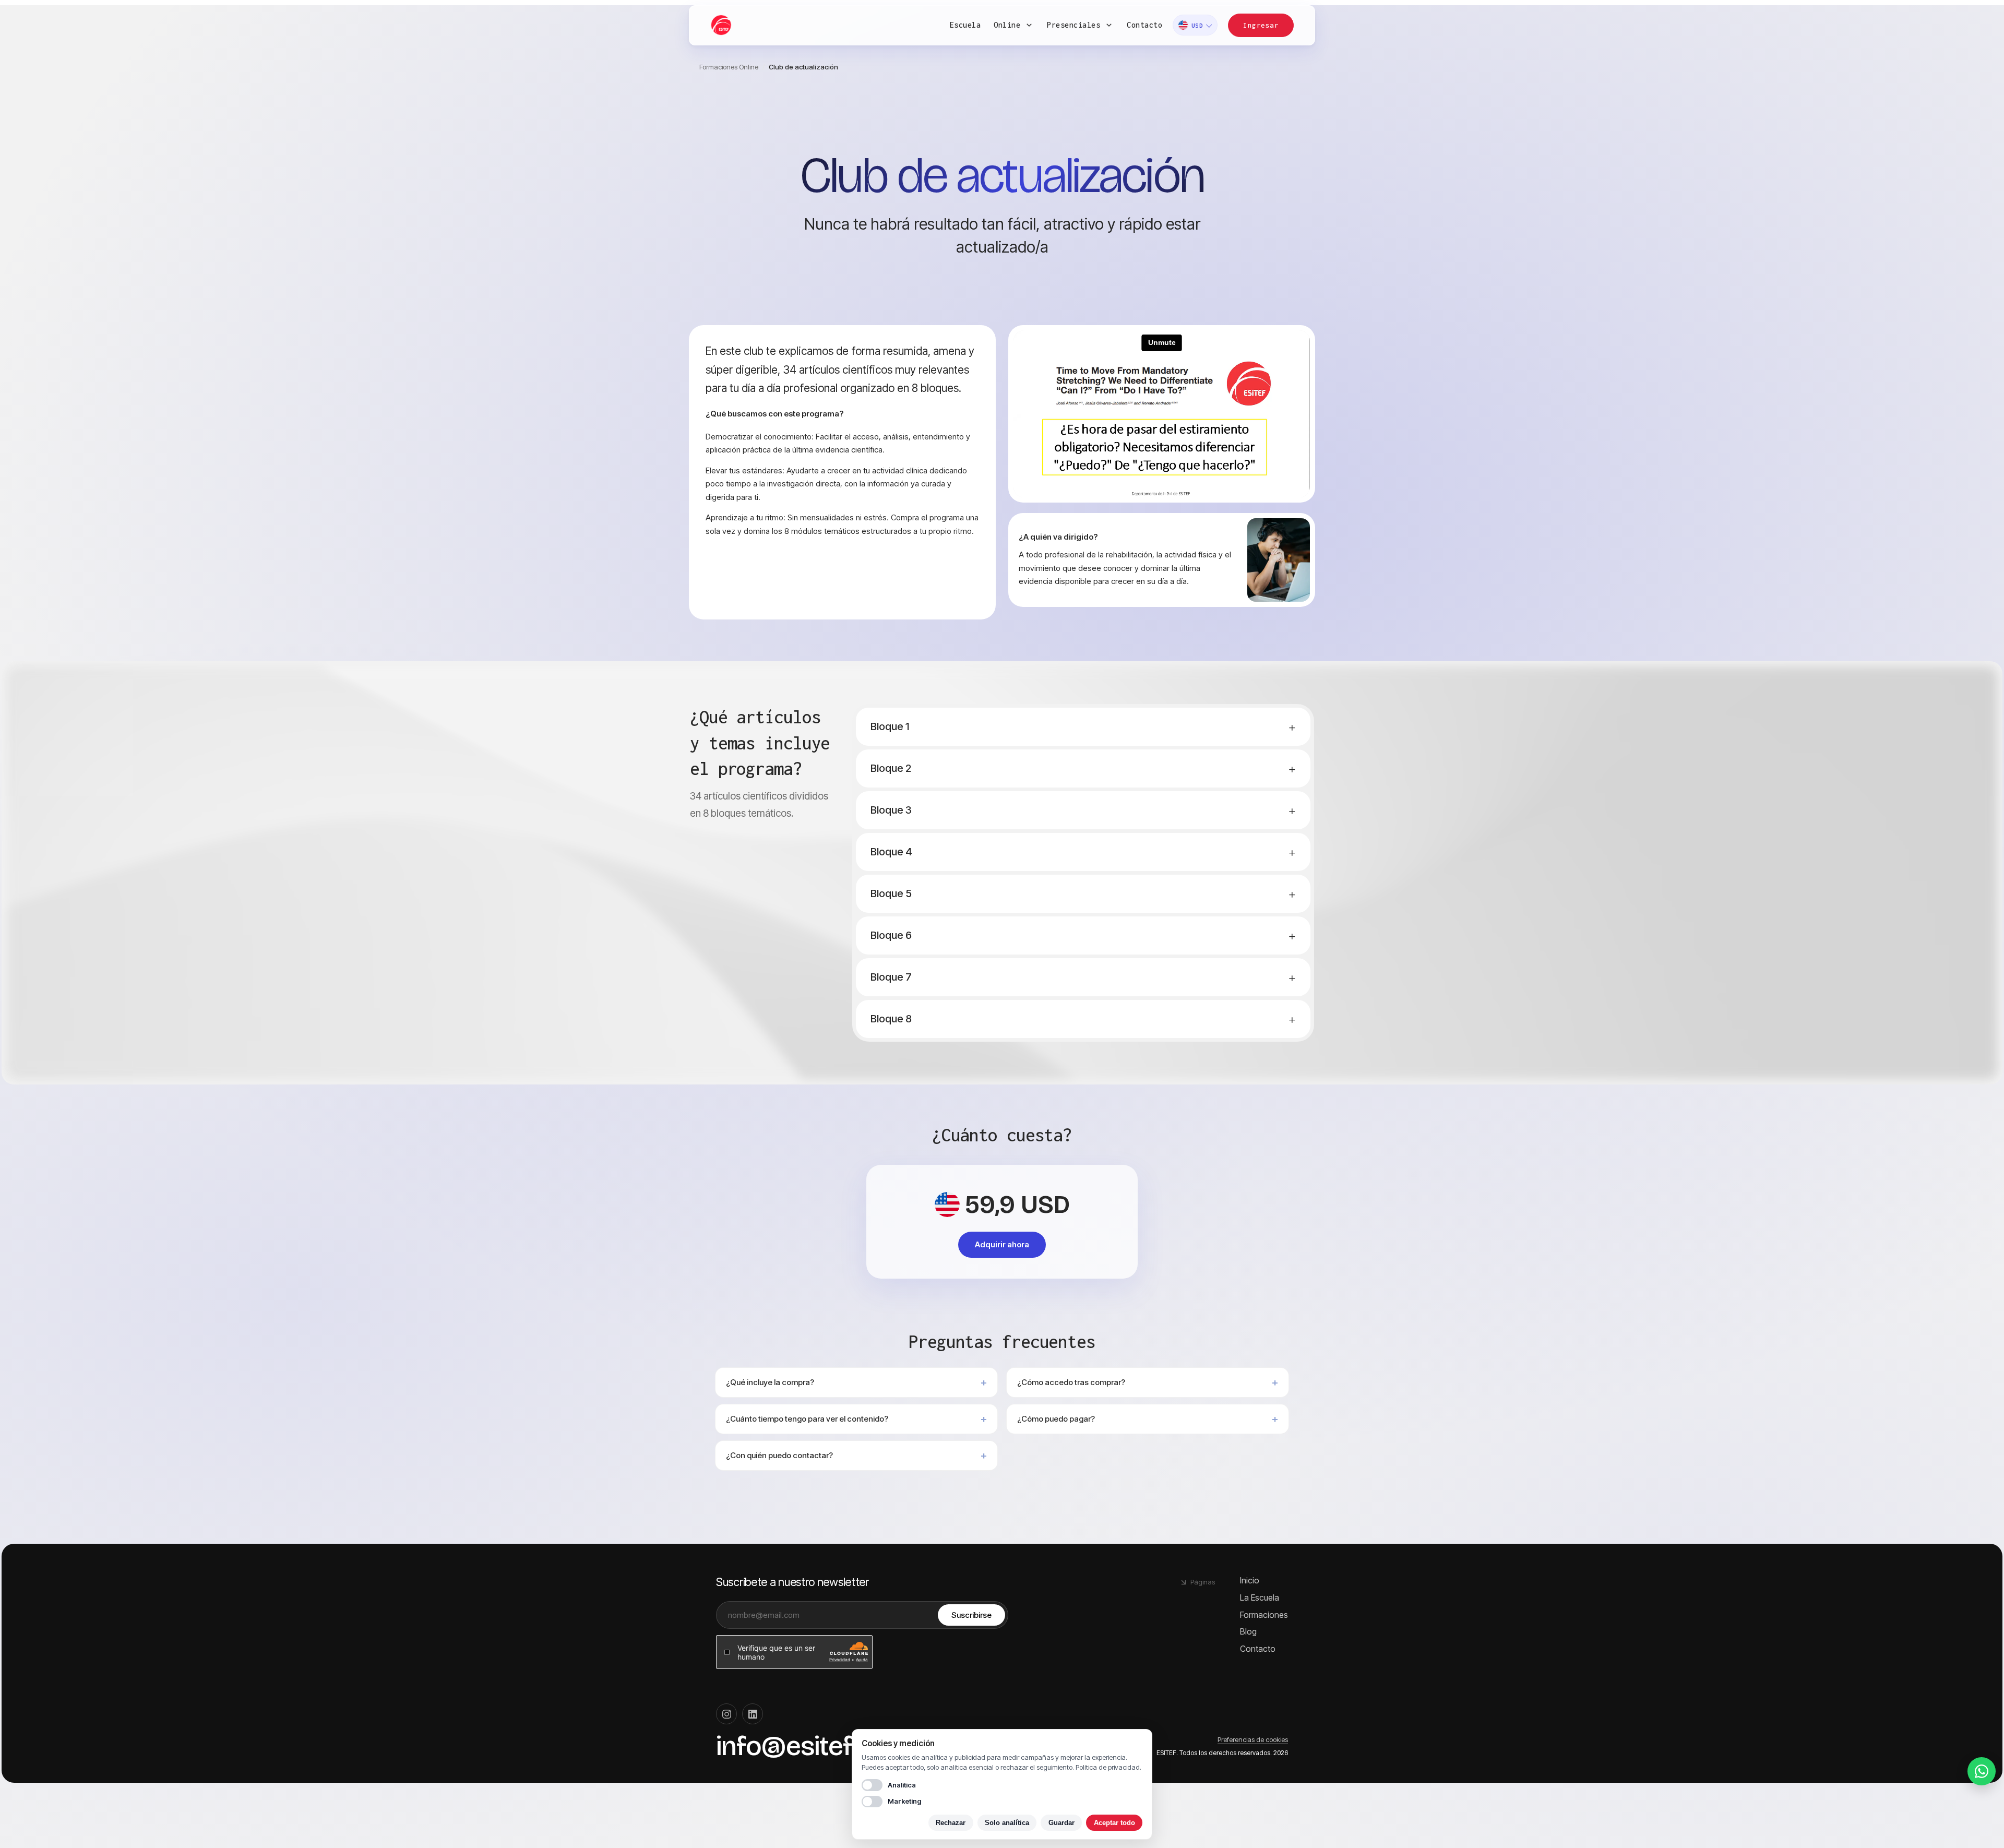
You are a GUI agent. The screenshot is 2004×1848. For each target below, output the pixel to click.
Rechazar (951, 1823)
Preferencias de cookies (1253, 1739)
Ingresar (1261, 25)
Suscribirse (971, 1615)
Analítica (902, 1785)
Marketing (904, 1801)
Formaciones (1264, 1615)
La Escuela (1260, 1597)
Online (1007, 25)
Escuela (965, 25)
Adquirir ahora (1002, 1244)
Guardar (1061, 1823)
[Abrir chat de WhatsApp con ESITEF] (1982, 1771)
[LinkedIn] (753, 1714)
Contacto (1144, 25)
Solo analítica (1007, 1823)
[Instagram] (726, 1714)
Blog (1248, 1631)
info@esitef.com (812, 1746)
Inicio (1250, 1580)
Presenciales (1073, 25)
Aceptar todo (1114, 1823)
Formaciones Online (729, 67)
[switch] (872, 1785)
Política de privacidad (1108, 1767)
